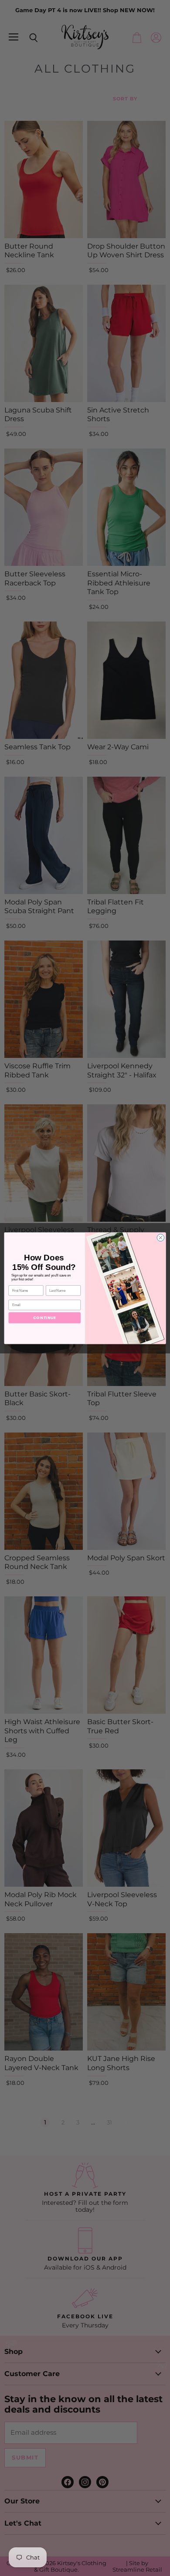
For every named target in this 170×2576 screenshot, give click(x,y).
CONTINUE (45, 1317)
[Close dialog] (161, 1238)
